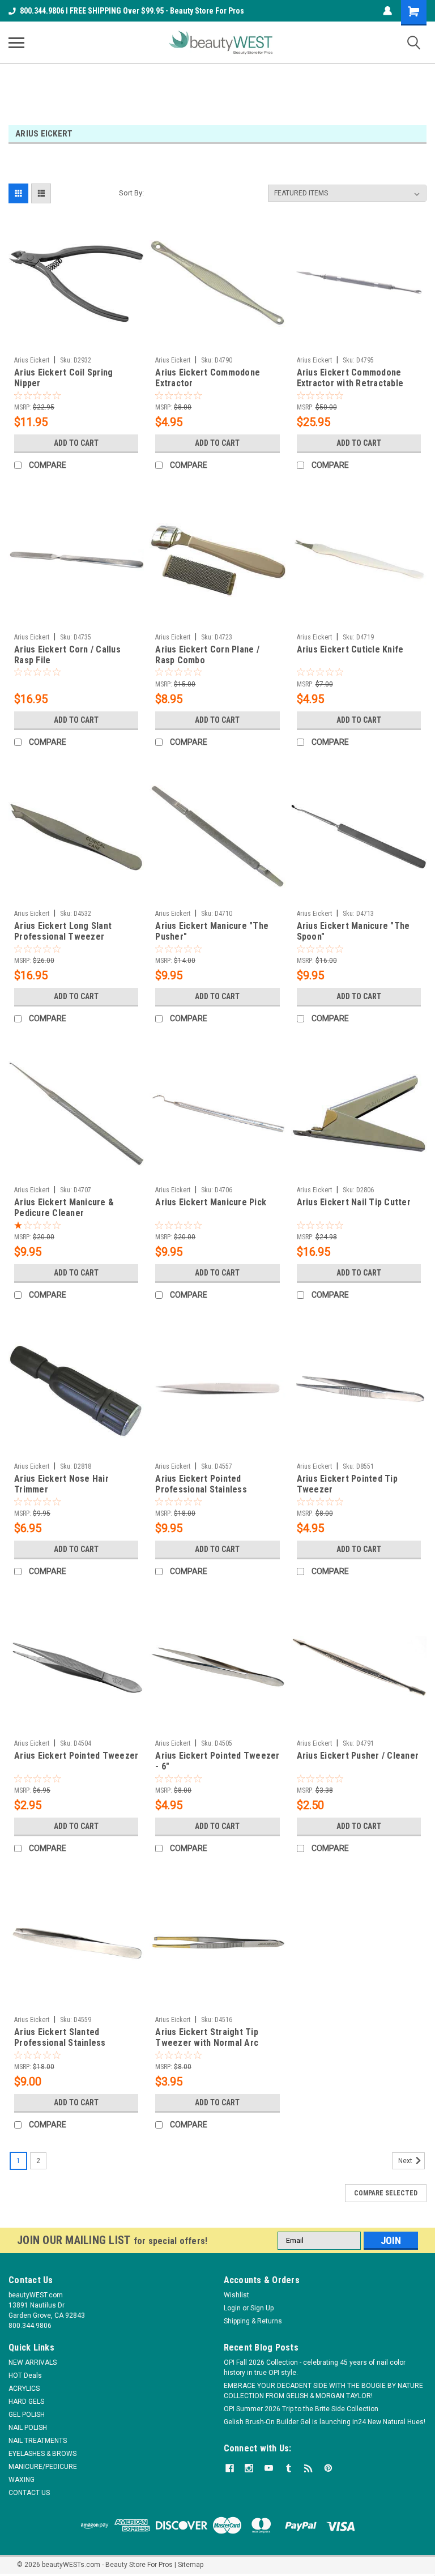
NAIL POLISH (28, 2428)
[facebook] (230, 2468)
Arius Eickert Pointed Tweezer (76, 1756)
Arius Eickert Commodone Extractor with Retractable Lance (350, 378)
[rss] (308, 2468)
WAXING (22, 2480)
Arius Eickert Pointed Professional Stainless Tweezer (201, 1485)
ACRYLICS (24, 2389)
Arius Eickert (32, 360)
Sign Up (262, 2308)
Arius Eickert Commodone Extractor (208, 378)
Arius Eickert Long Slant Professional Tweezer (63, 931)
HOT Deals (25, 2375)
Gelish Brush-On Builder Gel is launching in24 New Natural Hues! (325, 2422)
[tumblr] (289, 2468)
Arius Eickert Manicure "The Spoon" (353, 931)
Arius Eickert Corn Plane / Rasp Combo (207, 655)
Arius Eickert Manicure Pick (211, 1202)
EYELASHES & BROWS (42, 2454)
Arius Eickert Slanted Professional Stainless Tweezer (60, 2038)
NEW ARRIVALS (33, 2362)
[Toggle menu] (16, 42)
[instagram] (249, 2468)
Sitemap (191, 2565)
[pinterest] (328, 2468)
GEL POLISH (27, 2415)
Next (406, 2161)
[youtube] (269, 2468)
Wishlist (236, 2295)
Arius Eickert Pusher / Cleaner (358, 1756)
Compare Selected (386, 2193)
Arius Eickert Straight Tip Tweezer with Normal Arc (207, 2037)
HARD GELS (26, 2402)
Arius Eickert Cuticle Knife (350, 649)
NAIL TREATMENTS (38, 2441)
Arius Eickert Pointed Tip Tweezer (347, 1484)
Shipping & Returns (253, 2321)
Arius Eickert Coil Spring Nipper (63, 378)
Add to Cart (76, 443)
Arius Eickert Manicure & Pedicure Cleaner (64, 1208)
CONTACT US (29, 2493)
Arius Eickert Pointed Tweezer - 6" (217, 1761)
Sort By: (131, 193)
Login (232, 2308)
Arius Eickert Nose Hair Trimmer (61, 1484)
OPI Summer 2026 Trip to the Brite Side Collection (301, 2409)
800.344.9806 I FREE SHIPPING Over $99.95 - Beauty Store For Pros (132, 11)
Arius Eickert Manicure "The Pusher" (212, 931)
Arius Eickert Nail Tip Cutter (354, 1202)
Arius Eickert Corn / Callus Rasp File (67, 655)
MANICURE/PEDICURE (43, 2467)
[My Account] (387, 11)
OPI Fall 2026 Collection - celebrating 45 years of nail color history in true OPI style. (315, 2368)
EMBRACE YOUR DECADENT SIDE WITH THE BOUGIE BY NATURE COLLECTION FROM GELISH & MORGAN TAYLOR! (323, 2391)
